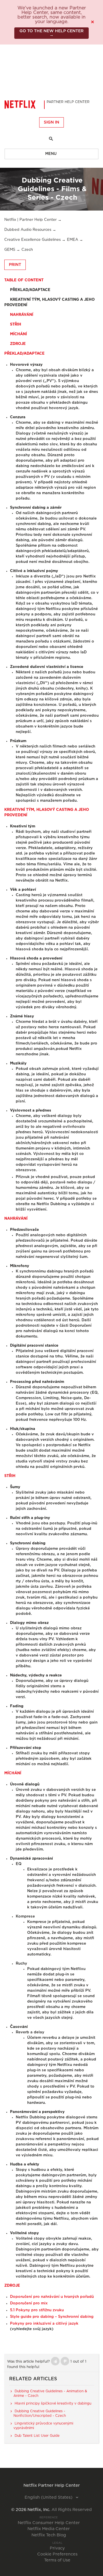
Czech (27, 250)
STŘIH (13, 325)
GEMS (10, 250)
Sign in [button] (51, 122)
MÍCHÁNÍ (16, 334)
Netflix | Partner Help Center (30, 220)
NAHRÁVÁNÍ (19, 315)
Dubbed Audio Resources (28, 230)
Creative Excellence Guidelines (32, 240)
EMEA (73, 240)
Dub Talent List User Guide (37, 2436)
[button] (55, 2361)
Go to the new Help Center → (51, 33)
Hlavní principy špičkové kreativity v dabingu (53, 2403)
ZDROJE (15, 344)
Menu (51, 154)
